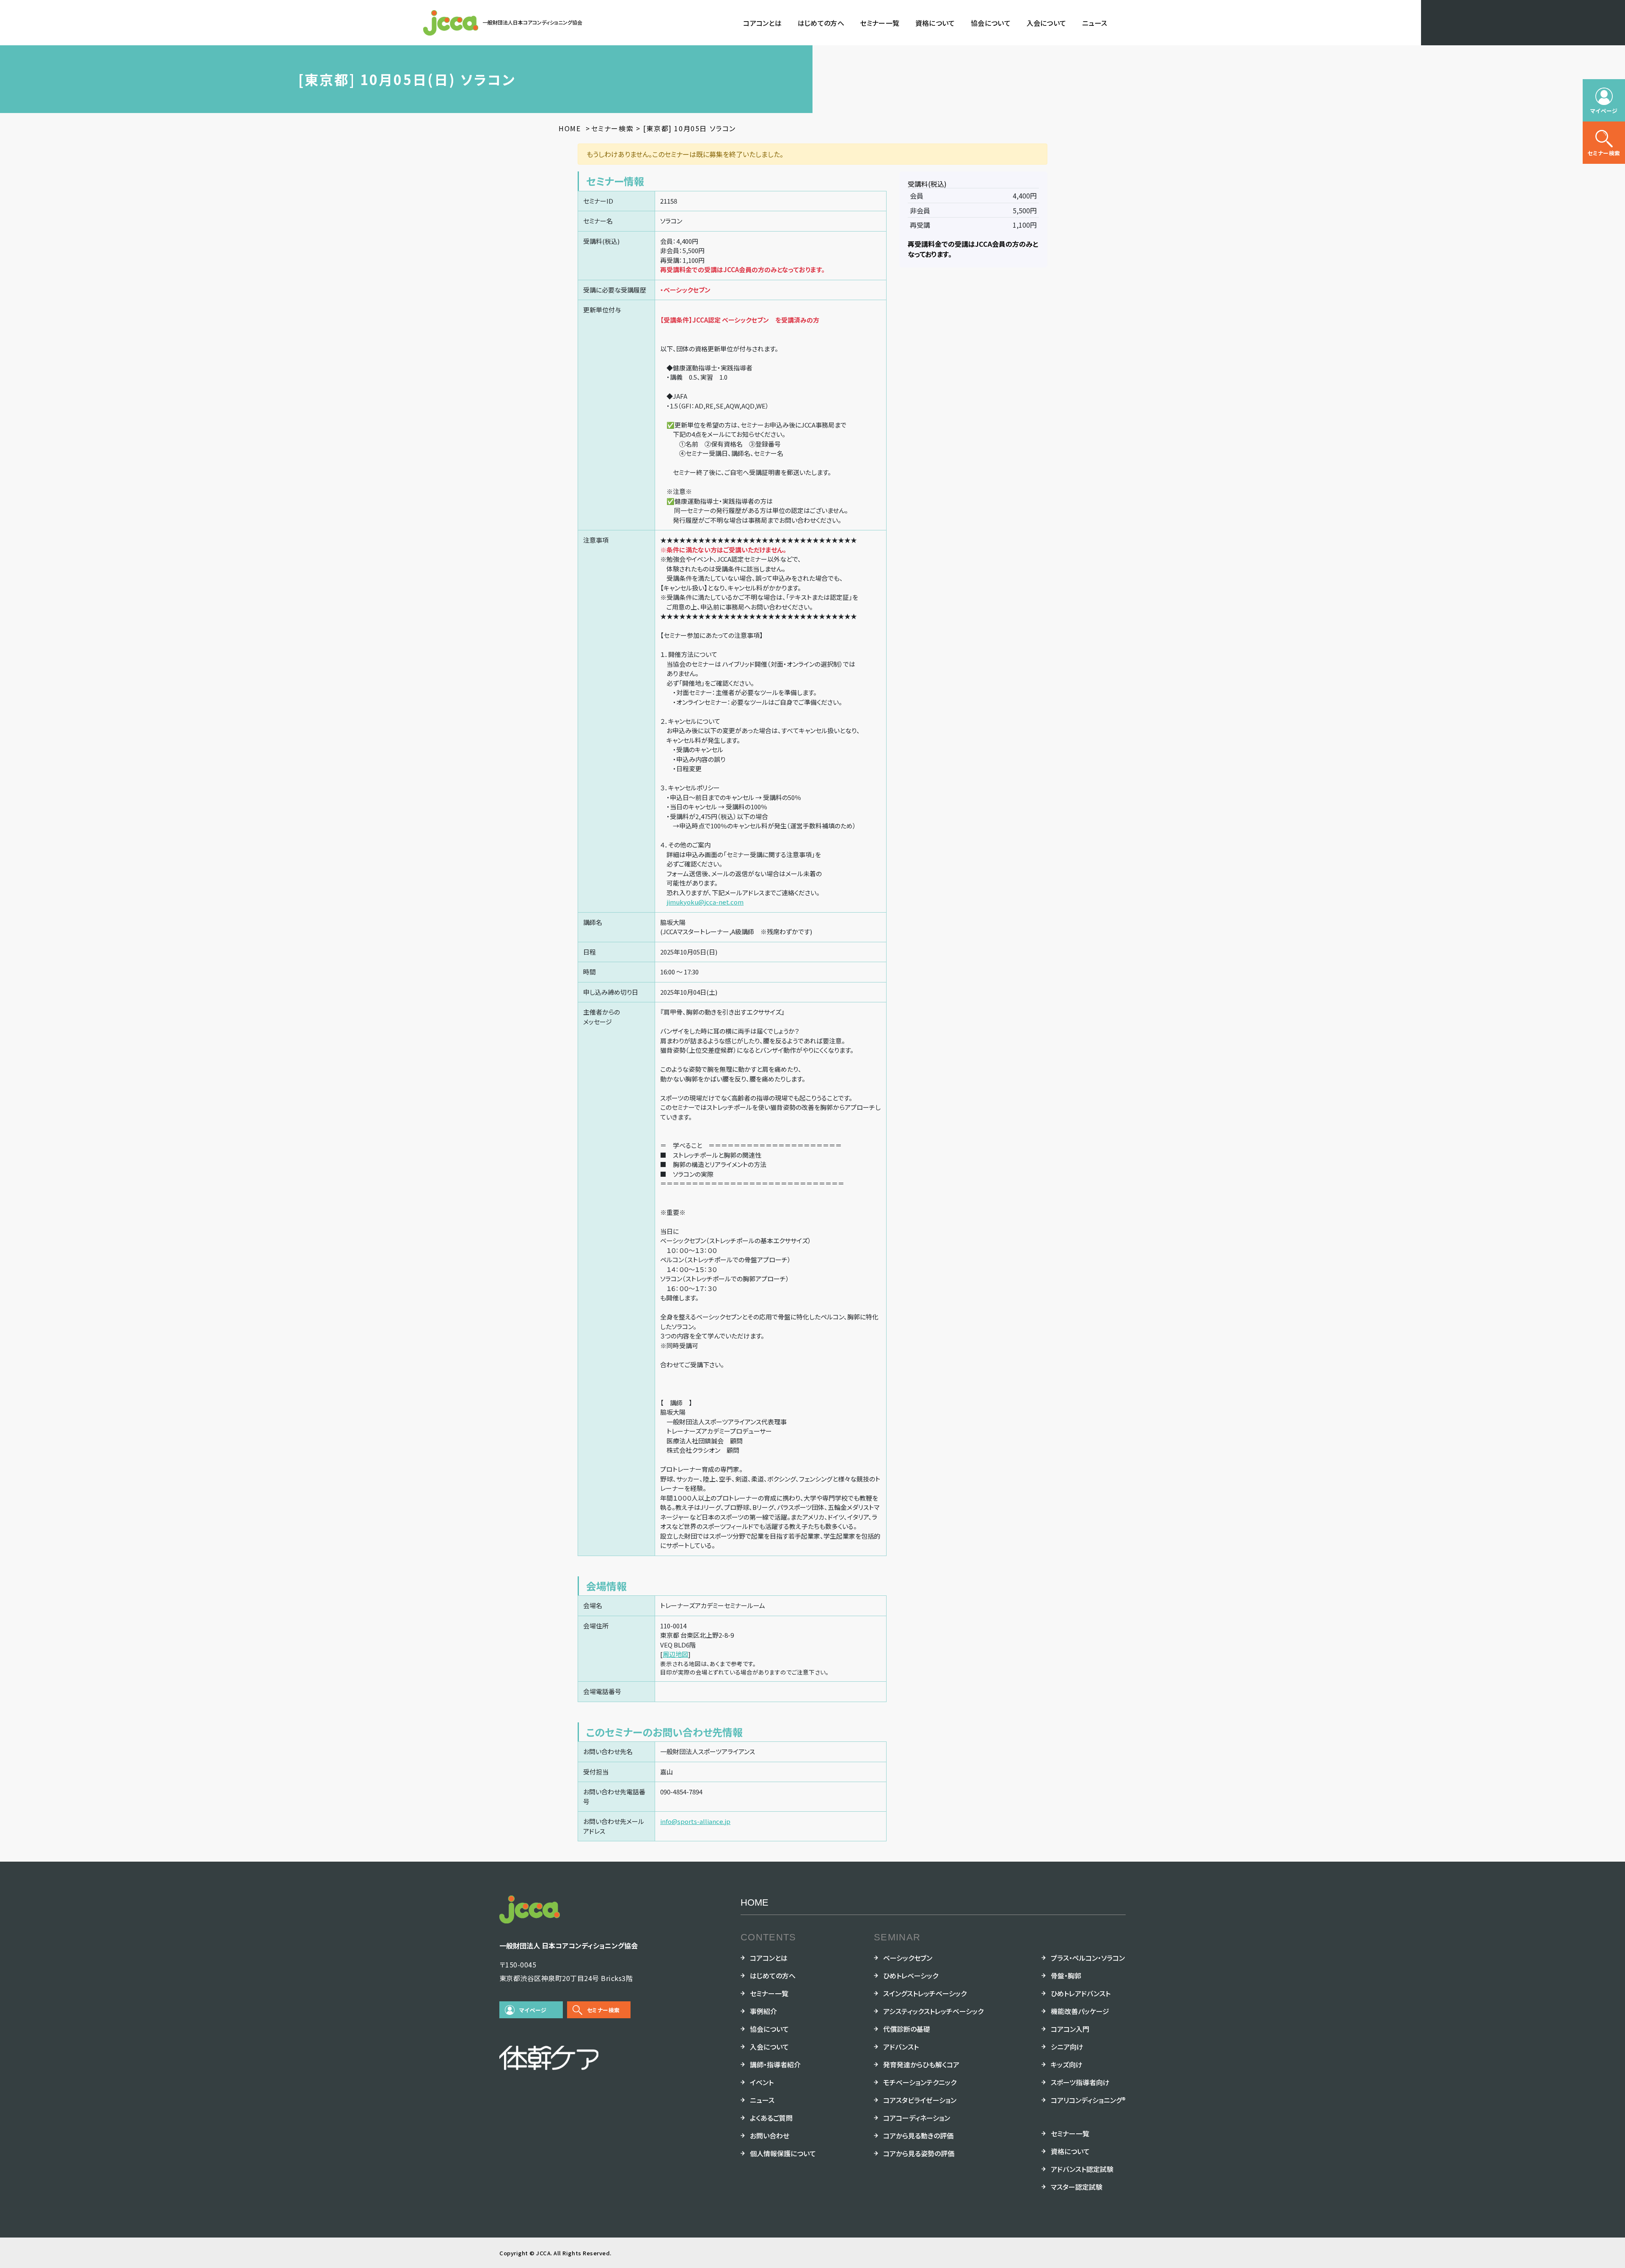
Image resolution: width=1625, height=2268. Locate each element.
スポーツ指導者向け (1080, 2082)
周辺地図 (675, 1654)
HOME (755, 1902)
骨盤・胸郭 (1066, 1976)
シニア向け (1067, 2047)
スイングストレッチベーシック (925, 1993)
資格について (935, 23)
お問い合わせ (770, 2136)
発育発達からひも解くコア (921, 2064)
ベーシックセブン (908, 1958)
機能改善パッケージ (1080, 2011)
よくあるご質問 (771, 2118)
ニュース (1095, 23)
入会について (1047, 23)
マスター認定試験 (1077, 2187)
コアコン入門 (1070, 2029)
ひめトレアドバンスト (1081, 1993)
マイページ (533, 2010)
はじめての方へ (821, 23)
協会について (991, 23)
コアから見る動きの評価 (918, 2136)
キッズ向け (1067, 2064)
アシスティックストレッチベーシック (933, 2011)
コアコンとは (762, 23)
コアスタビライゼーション (920, 2100)
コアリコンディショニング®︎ (1088, 2100)
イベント (762, 2082)
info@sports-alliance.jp (695, 1821)
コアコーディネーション (917, 2118)
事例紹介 (763, 2011)
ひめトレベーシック (911, 1976)
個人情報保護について (783, 2153)
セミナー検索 (603, 2010)
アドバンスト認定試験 (1082, 2169)
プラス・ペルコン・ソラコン (1088, 1958)
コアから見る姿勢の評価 (919, 2153)
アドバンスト (901, 2047)
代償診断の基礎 (907, 2029)
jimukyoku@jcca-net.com (705, 902)
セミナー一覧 (880, 23)
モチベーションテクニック (920, 2082)
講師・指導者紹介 (775, 2064)
